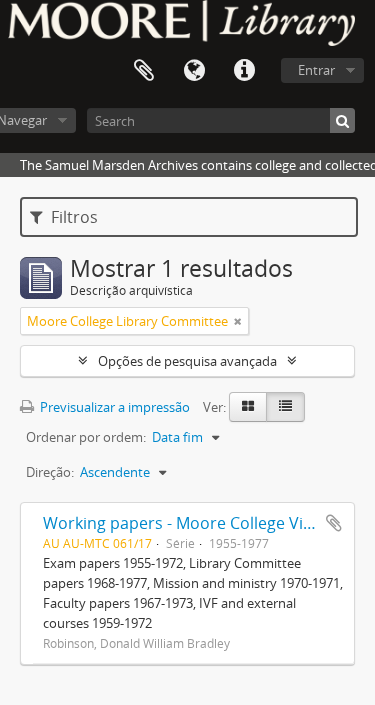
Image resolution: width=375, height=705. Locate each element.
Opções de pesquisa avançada (187, 361)
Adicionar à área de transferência (334, 523)
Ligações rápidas (244, 71)
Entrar (316, 70)
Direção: (50, 472)
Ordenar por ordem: (86, 437)
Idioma (194, 71)
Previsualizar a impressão (113, 407)
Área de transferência (144, 71)
